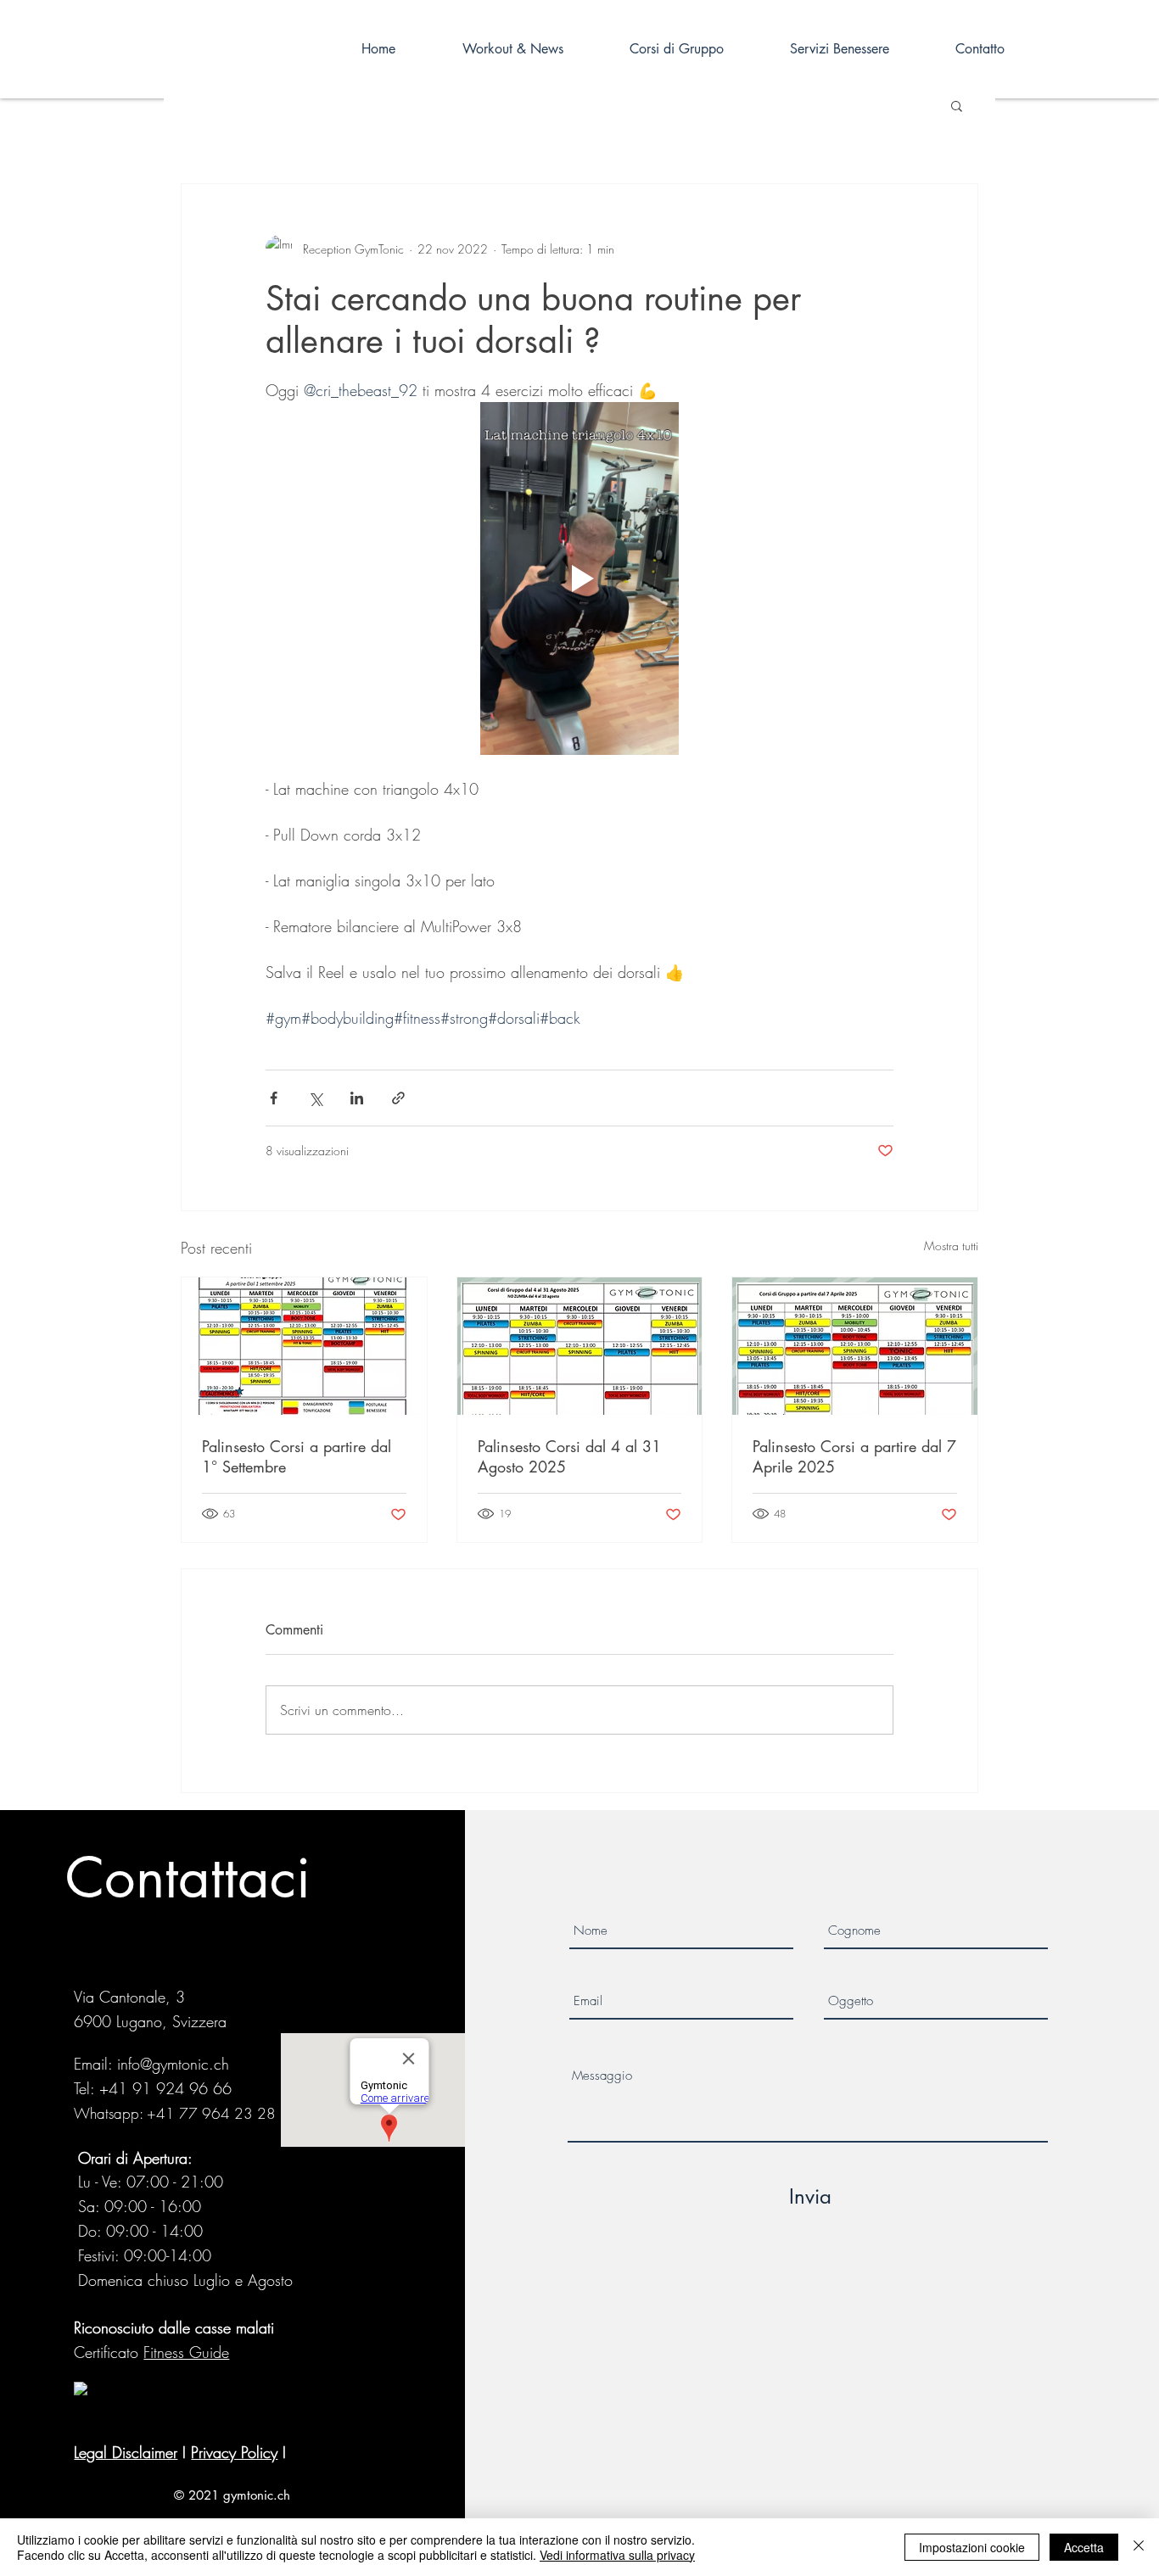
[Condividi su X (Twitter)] (315, 1098)
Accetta (1084, 2547)
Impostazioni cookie (972, 2547)
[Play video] (579, 578)
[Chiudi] (1139, 2547)
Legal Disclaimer (126, 2452)
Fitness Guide (186, 2352)
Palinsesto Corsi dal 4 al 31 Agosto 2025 (569, 1456)
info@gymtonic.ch (173, 2064)
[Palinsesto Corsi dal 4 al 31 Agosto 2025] (580, 1346)
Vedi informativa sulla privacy (617, 2555)
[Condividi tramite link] (398, 1098)
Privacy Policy (234, 2452)
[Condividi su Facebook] (274, 1098)
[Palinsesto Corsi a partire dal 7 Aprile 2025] (855, 1346)
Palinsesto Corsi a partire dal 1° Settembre (297, 1456)
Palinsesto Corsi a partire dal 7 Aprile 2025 (854, 1456)
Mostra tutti (951, 1246)
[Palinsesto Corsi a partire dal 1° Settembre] (304, 1346)
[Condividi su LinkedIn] (357, 1098)
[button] (957, 105)
